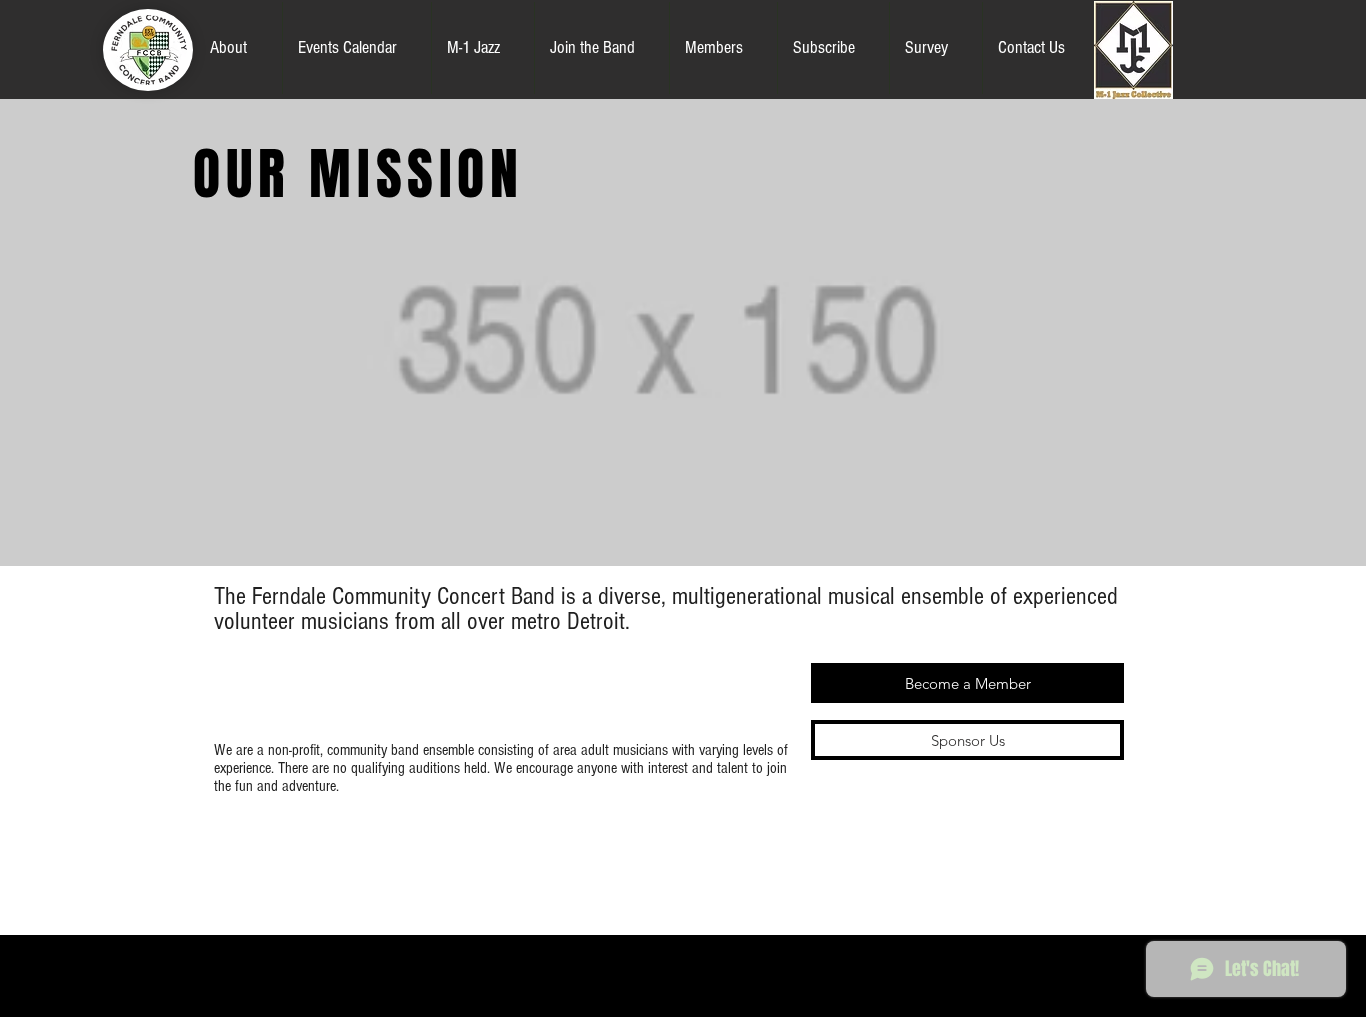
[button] (238, 48)
